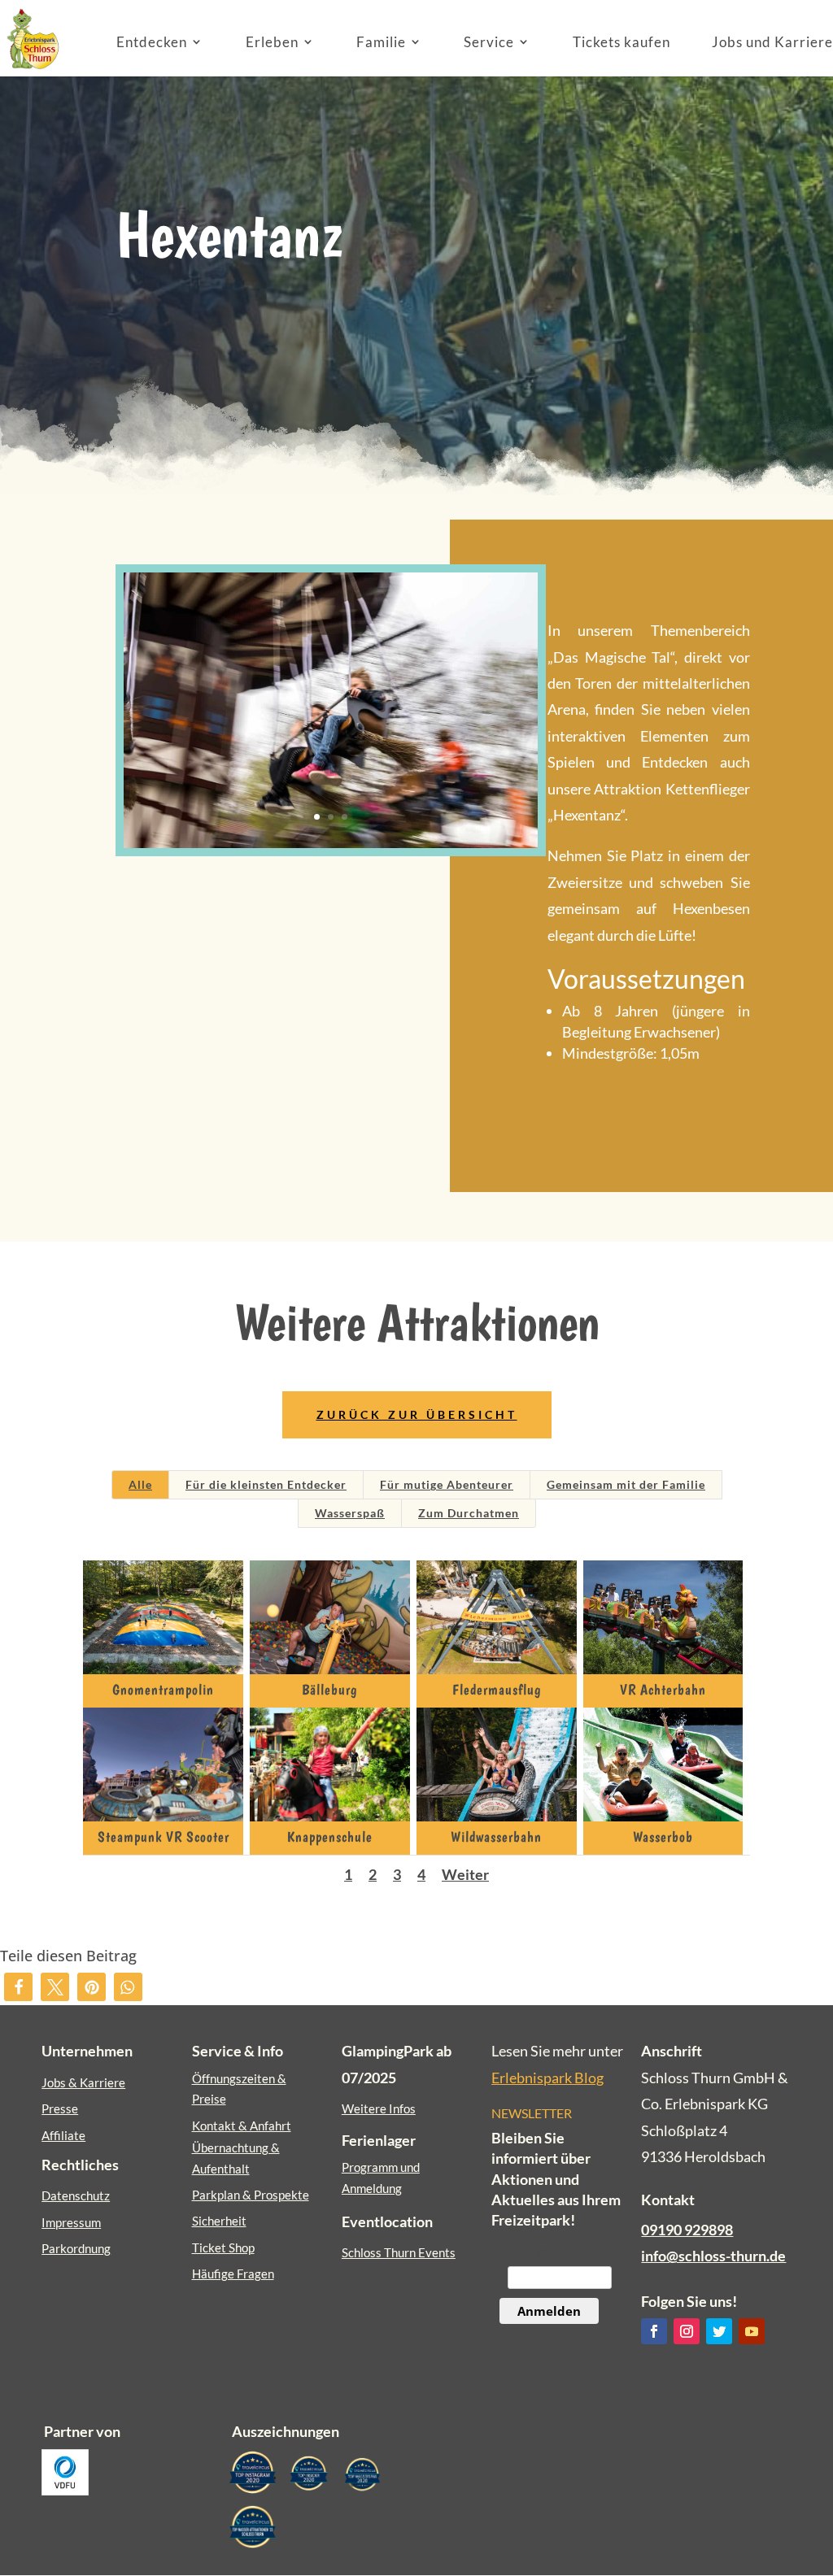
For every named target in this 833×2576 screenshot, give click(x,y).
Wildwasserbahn (496, 1836)
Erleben (272, 42)
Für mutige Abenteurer (447, 1484)
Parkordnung (76, 2248)
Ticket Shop (223, 2247)
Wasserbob (663, 1836)
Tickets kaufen (621, 42)
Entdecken (152, 42)
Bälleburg (329, 1689)
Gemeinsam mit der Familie (626, 1484)
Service (489, 42)
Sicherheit (219, 2221)
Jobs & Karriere (83, 2082)
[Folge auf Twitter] (719, 2331)
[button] (18, 1987)
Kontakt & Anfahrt (242, 2126)
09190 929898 (687, 2230)
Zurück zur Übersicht (417, 1414)
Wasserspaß (350, 1513)
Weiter (465, 1874)
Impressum (71, 2222)
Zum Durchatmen (469, 1513)
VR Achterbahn (663, 1689)
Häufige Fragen (233, 2274)
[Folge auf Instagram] (687, 2331)
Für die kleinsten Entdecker (266, 1484)
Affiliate (63, 2135)
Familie (381, 42)
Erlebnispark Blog (547, 2078)
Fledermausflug (497, 1689)
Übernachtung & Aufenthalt (236, 2158)
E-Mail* (528, 2252)
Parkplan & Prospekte (251, 2195)
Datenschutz (76, 2195)
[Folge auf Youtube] (752, 2331)
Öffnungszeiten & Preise (239, 2089)
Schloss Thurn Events (399, 2252)
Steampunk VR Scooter (164, 1836)
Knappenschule (330, 1836)
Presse (60, 2108)
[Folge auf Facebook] (654, 2331)
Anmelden (549, 2311)
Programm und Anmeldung (381, 2178)
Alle (140, 1484)
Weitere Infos (379, 2108)
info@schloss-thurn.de (713, 2256)
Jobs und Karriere (772, 42)
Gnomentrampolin (163, 1689)
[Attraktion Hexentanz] (331, 848)
